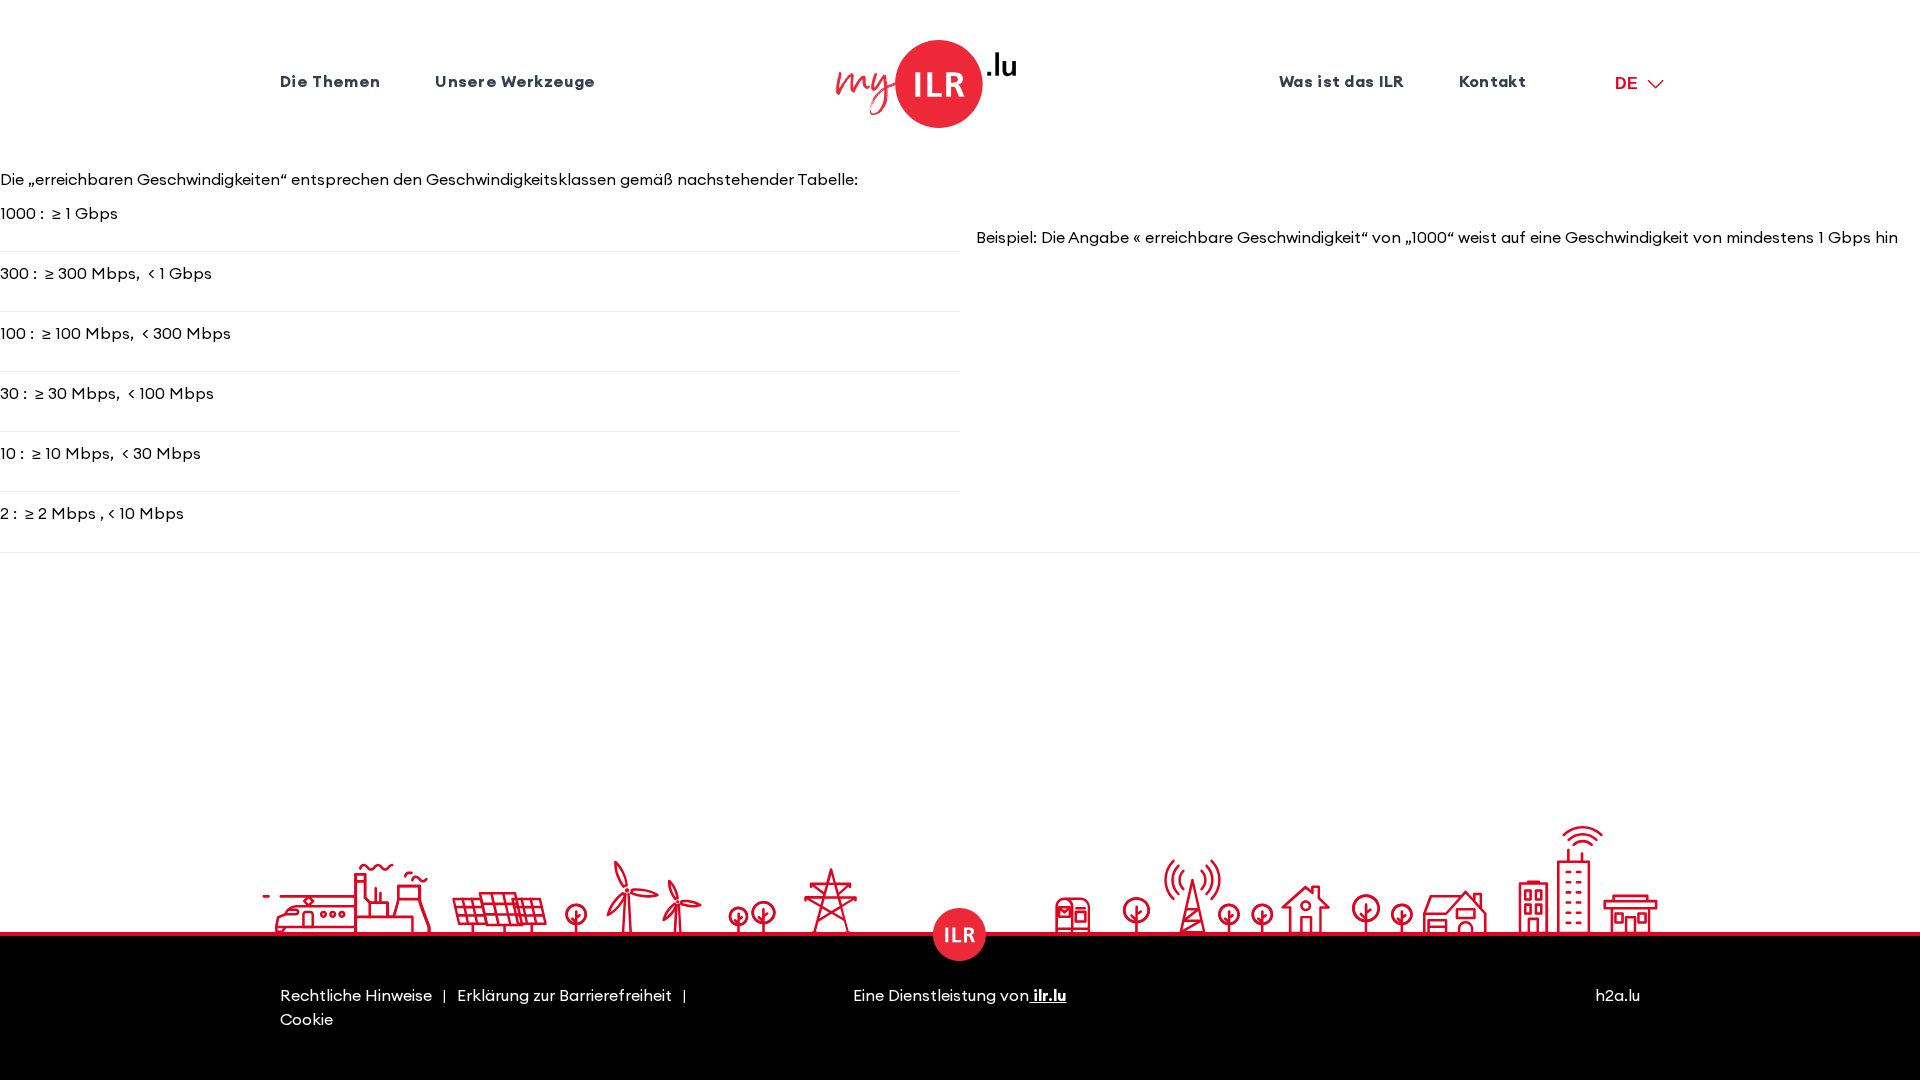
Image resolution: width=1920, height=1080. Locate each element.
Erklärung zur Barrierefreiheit (564, 996)
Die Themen (330, 82)
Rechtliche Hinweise (356, 996)
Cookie (306, 1020)
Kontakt (1492, 82)
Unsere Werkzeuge (515, 82)
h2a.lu (1617, 996)
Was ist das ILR (1341, 82)
